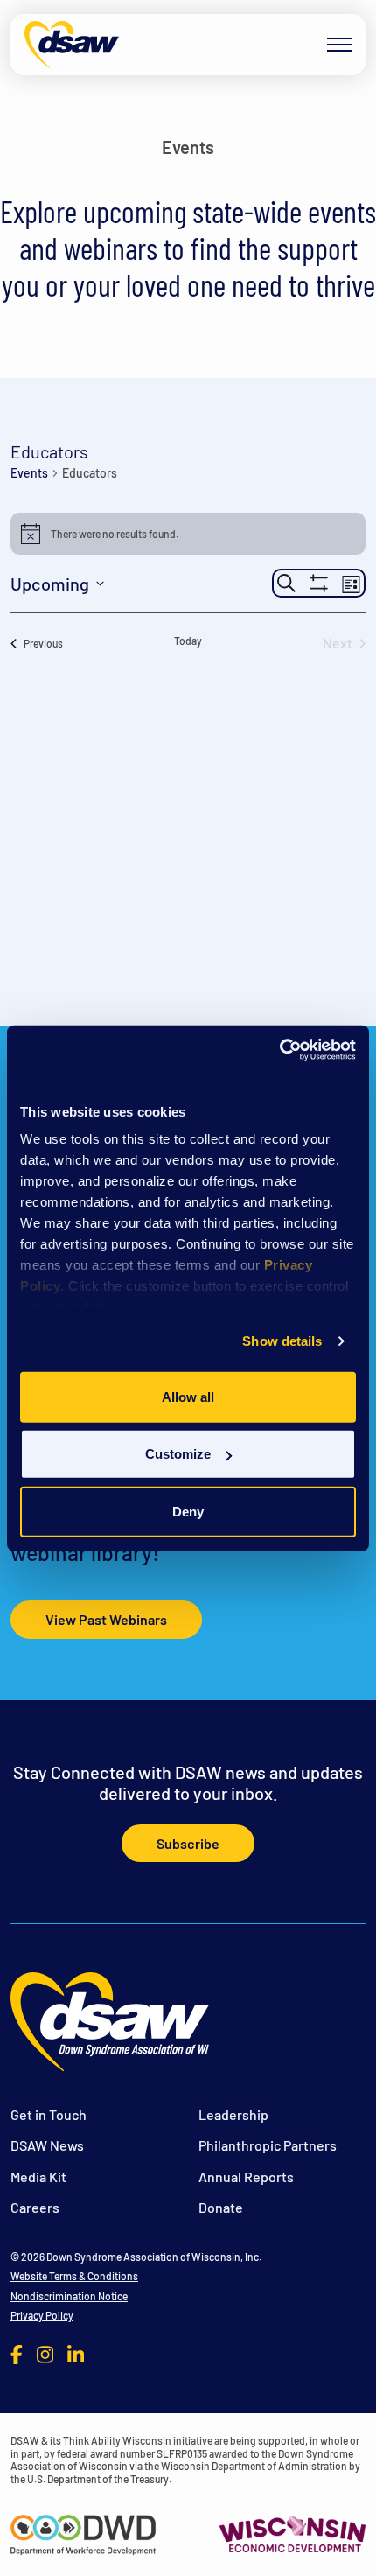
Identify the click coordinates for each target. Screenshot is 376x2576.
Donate (221, 2207)
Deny (188, 1511)
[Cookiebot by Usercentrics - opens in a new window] (279, 1050)
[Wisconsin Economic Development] (292, 2532)
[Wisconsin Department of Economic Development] (84, 2532)
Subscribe (188, 1843)
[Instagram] (45, 2354)
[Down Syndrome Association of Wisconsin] (72, 45)
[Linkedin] (76, 2354)
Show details (282, 1341)
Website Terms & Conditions (74, 2276)
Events (29, 473)
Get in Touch (49, 2114)
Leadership (233, 2114)
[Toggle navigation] (339, 45)
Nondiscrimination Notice (69, 2296)
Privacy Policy (42, 2315)
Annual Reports (246, 2177)
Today (188, 640)
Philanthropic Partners (268, 2145)
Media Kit (38, 2177)
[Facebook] (17, 2354)
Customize (178, 1454)
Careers (35, 2207)
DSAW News (47, 2145)
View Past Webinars (106, 1619)
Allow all (188, 1396)
